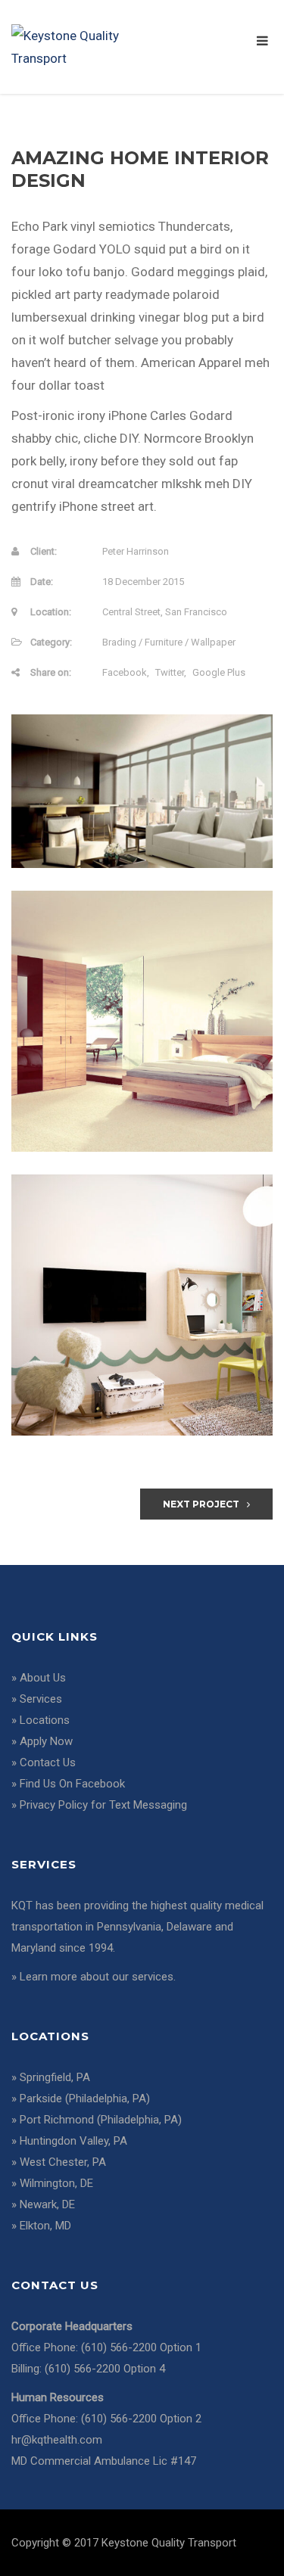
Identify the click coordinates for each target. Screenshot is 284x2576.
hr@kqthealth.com (57, 2440)
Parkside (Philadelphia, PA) (85, 2098)
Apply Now (46, 1741)
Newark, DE (47, 2204)
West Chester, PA (63, 2162)
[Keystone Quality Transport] (77, 45)
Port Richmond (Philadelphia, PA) (101, 2120)
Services (41, 1699)
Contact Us (48, 1762)
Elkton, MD (45, 2226)
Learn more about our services (97, 1977)
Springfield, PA (55, 2077)
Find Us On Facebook (72, 1784)
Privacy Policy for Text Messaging (103, 1805)
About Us (43, 1678)
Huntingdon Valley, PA (73, 2141)
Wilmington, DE (56, 2183)
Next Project (201, 1504)
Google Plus (219, 672)
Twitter (170, 672)
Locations (45, 1720)
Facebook (125, 672)
